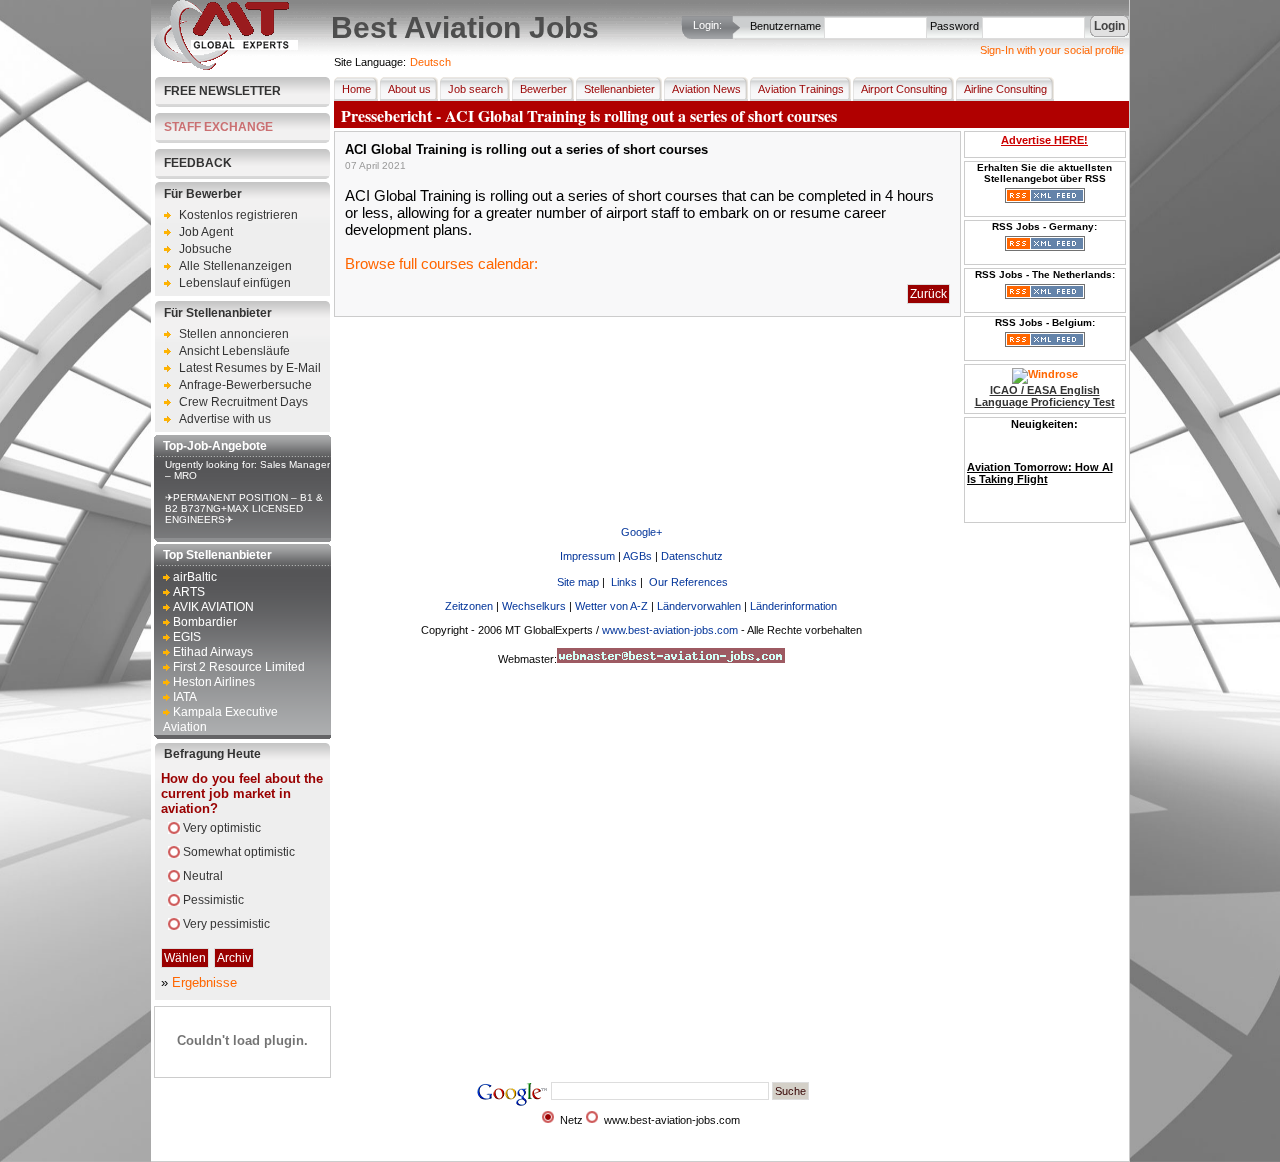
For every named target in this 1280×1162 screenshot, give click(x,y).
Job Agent (206, 232)
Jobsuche (205, 249)
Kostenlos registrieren (238, 215)
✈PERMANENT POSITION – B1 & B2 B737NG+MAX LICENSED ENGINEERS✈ (244, 508)
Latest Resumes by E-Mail (250, 368)
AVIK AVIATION (213, 607)
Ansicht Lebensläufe (234, 351)
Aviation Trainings (801, 89)
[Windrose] (1045, 374)
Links (624, 582)
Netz (571, 1120)
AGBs (637, 556)
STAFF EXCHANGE (218, 127)
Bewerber (543, 89)
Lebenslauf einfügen (235, 283)
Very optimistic (222, 828)
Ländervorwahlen (699, 606)
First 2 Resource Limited (239, 667)
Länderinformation (793, 606)
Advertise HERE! (1044, 140)
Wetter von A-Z (611, 606)
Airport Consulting (904, 89)
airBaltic (195, 577)
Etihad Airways (213, 652)
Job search (475, 89)
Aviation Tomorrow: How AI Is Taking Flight (1040, 466)
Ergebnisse (204, 982)
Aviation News (706, 89)
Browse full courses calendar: (441, 263)
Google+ (641, 532)
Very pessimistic (226, 924)
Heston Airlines (214, 682)
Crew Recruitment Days (243, 402)
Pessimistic (213, 900)
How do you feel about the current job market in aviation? (242, 793)
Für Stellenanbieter (218, 313)
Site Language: (370, 62)
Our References (688, 582)
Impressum (587, 556)
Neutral (203, 876)
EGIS (187, 637)
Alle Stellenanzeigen (235, 266)
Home (356, 89)
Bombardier (205, 622)
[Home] (226, 66)
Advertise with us (225, 419)
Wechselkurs (534, 606)
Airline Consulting (1005, 89)
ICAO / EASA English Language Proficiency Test (1045, 396)
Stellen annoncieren (234, 334)
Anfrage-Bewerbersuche (245, 385)
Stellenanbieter (619, 89)
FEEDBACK (198, 163)
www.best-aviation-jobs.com (670, 630)
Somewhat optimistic (239, 852)
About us (409, 89)
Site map (578, 582)
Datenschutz (692, 556)
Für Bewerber (203, 194)
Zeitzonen (469, 606)
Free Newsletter (222, 91)
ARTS (189, 592)
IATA (185, 697)
